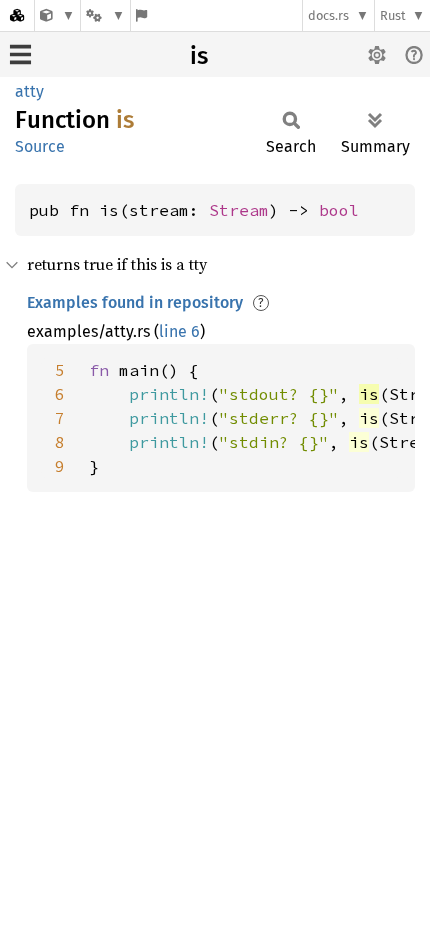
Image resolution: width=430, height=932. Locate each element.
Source (40, 146)
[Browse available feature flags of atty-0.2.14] (141, 15)
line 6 (179, 331)
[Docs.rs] (17, 15)
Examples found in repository (135, 302)
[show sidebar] (20, 54)
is (199, 56)
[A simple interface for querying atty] (57, 15)
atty (29, 91)
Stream (239, 210)
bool (339, 210)
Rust (393, 15)
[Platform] (105, 15)
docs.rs (328, 15)
